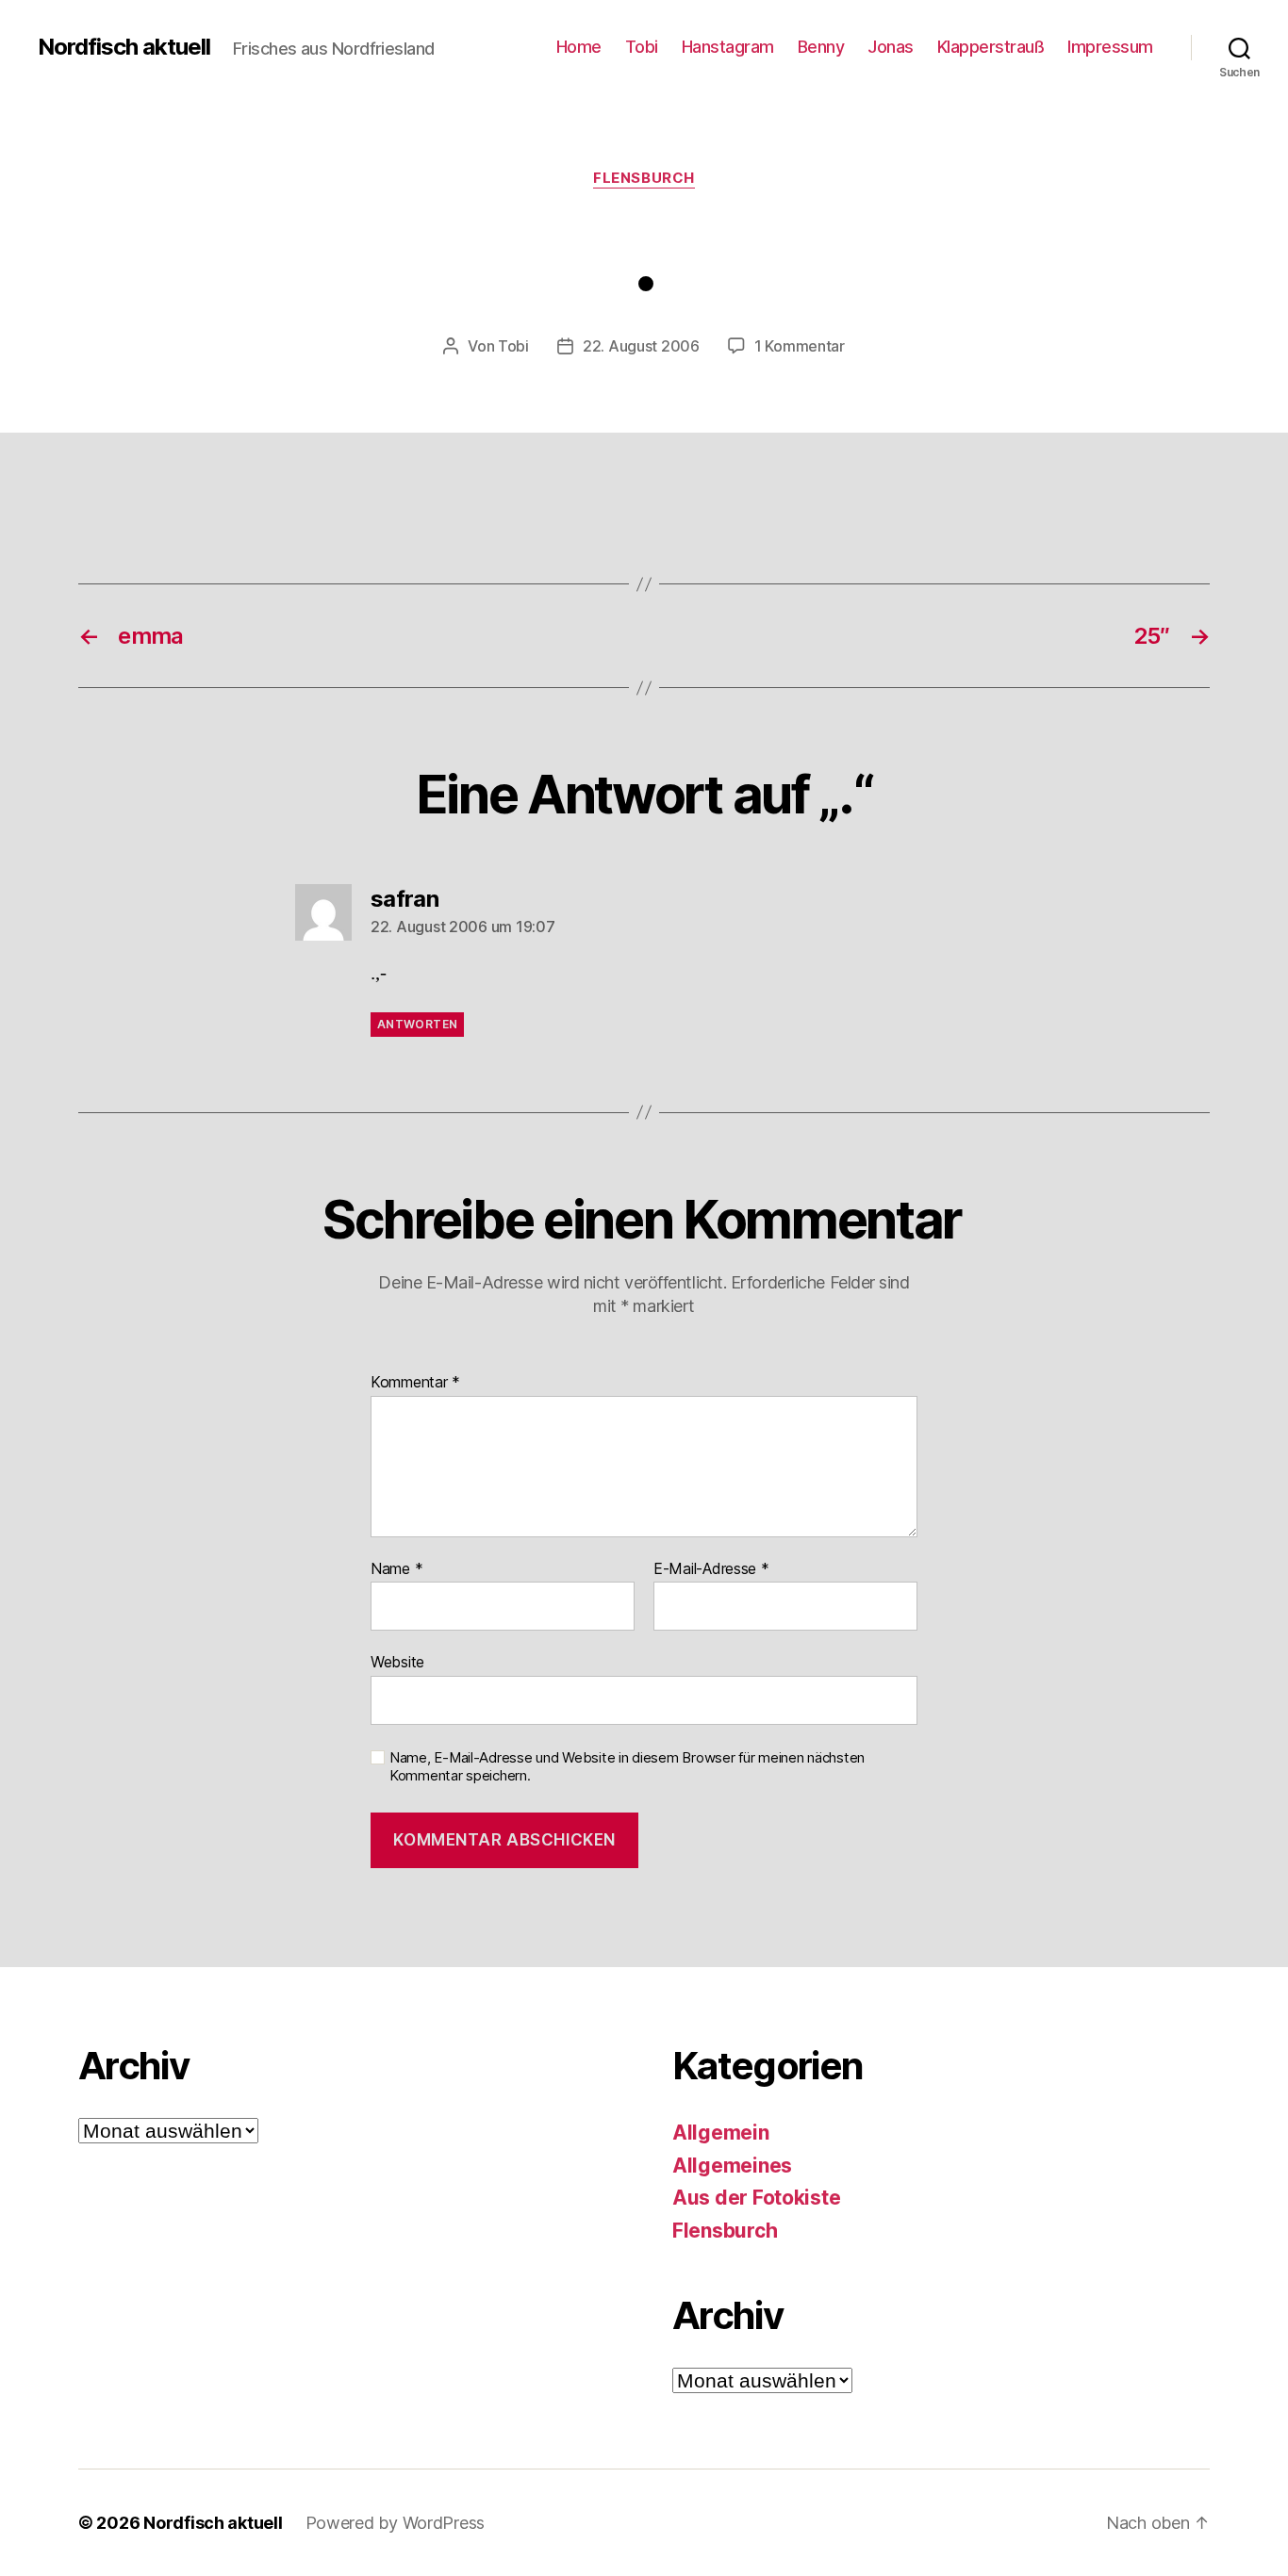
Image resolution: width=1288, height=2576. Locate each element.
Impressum (1110, 47)
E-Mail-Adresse (711, 1569)
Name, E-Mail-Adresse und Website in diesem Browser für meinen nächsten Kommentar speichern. (627, 1767)
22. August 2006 (641, 346)
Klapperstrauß (991, 47)
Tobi (642, 47)
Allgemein (721, 2133)
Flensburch (644, 178)
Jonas (891, 47)
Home (579, 47)
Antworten (417, 1024)
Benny (821, 47)
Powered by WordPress (396, 2523)
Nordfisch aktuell (124, 47)
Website (397, 1662)
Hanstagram (728, 47)
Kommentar (415, 1383)
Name (396, 1569)
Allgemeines (732, 2166)
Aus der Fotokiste (756, 2198)
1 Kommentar (800, 346)
